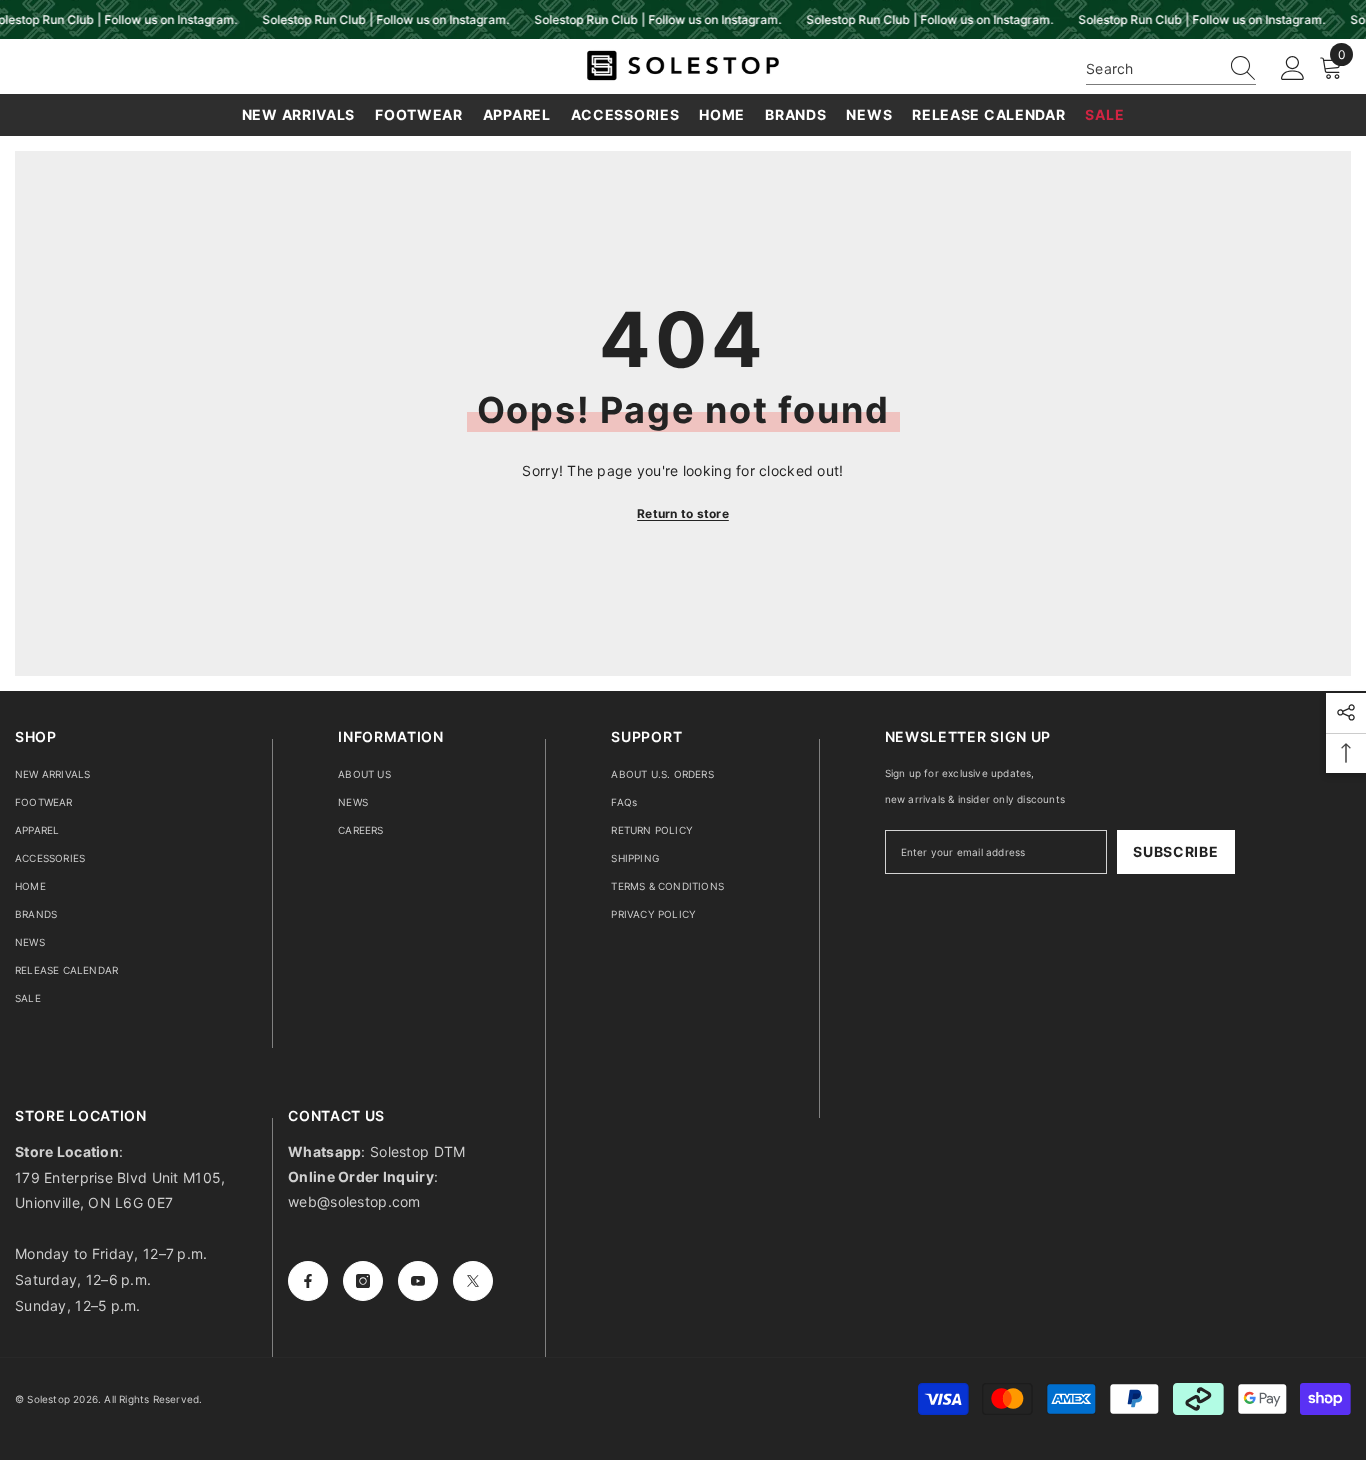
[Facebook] (308, 1281)
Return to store (683, 513)
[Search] (1171, 69)
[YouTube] (418, 1281)
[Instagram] (363, 1281)
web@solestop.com (354, 1201)
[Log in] (1293, 69)
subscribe (1175, 851)
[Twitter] (473, 1281)
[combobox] (1152, 68)
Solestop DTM (416, 1151)
